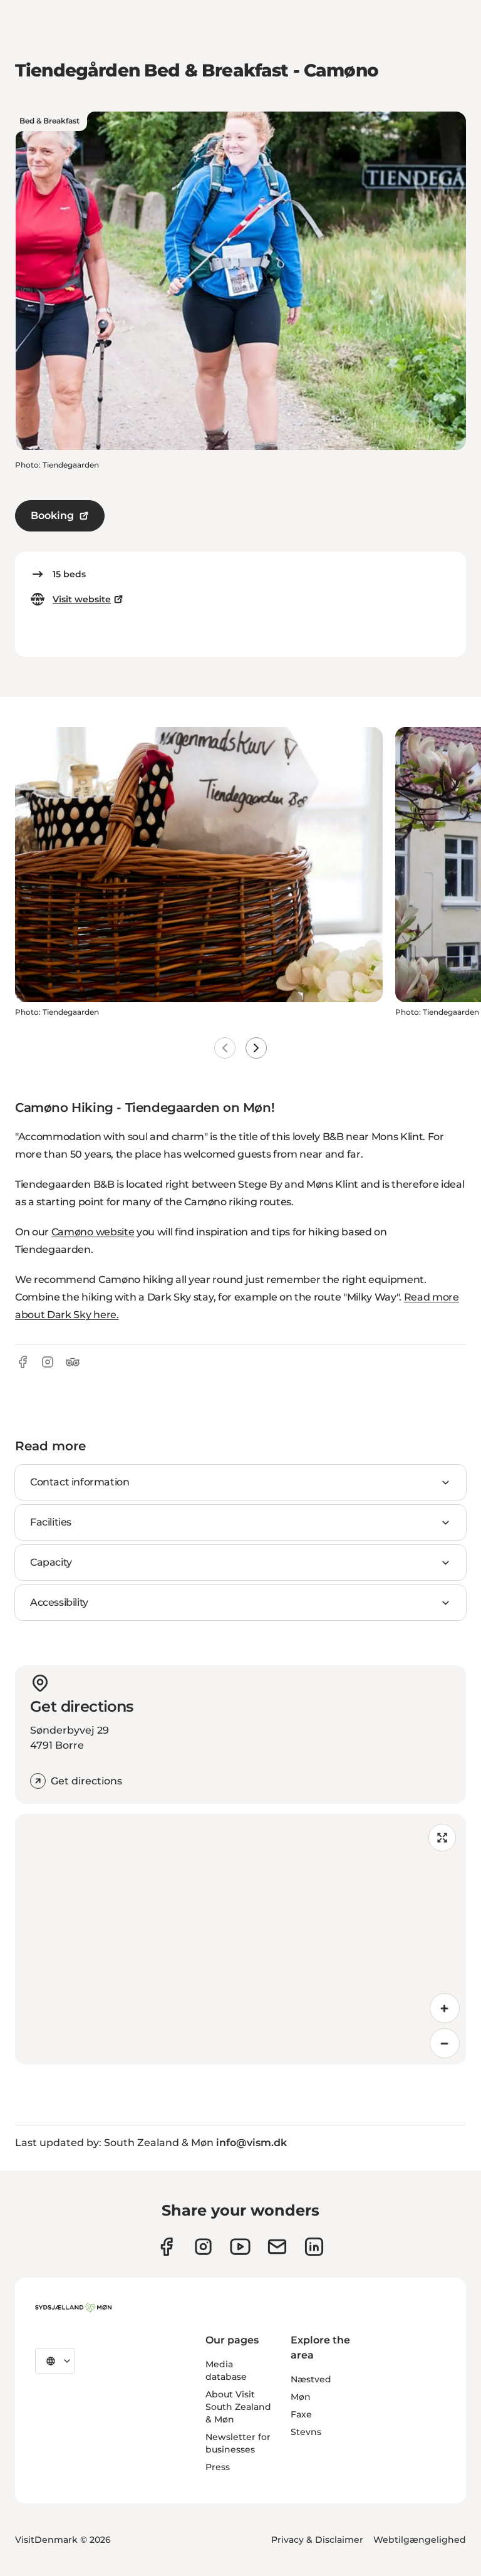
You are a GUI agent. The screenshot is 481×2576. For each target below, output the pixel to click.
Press (218, 2467)
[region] (240, 1939)
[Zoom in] (445, 2008)
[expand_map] (442, 1838)
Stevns (306, 2432)
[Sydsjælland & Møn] (73, 2308)
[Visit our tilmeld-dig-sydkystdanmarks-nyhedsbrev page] (277, 2247)
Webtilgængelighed (420, 2540)
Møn (301, 2397)
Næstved (311, 2379)
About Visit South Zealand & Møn (238, 2407)
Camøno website (93, 1232)
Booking (52, 516)
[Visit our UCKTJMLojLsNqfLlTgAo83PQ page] (240, 2247)
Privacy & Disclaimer (317, 2540)
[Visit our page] (203, 2247)
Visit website (82, 599)
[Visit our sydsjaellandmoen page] (166, 2247)
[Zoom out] (445, 2043)
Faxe (301, 2414)
